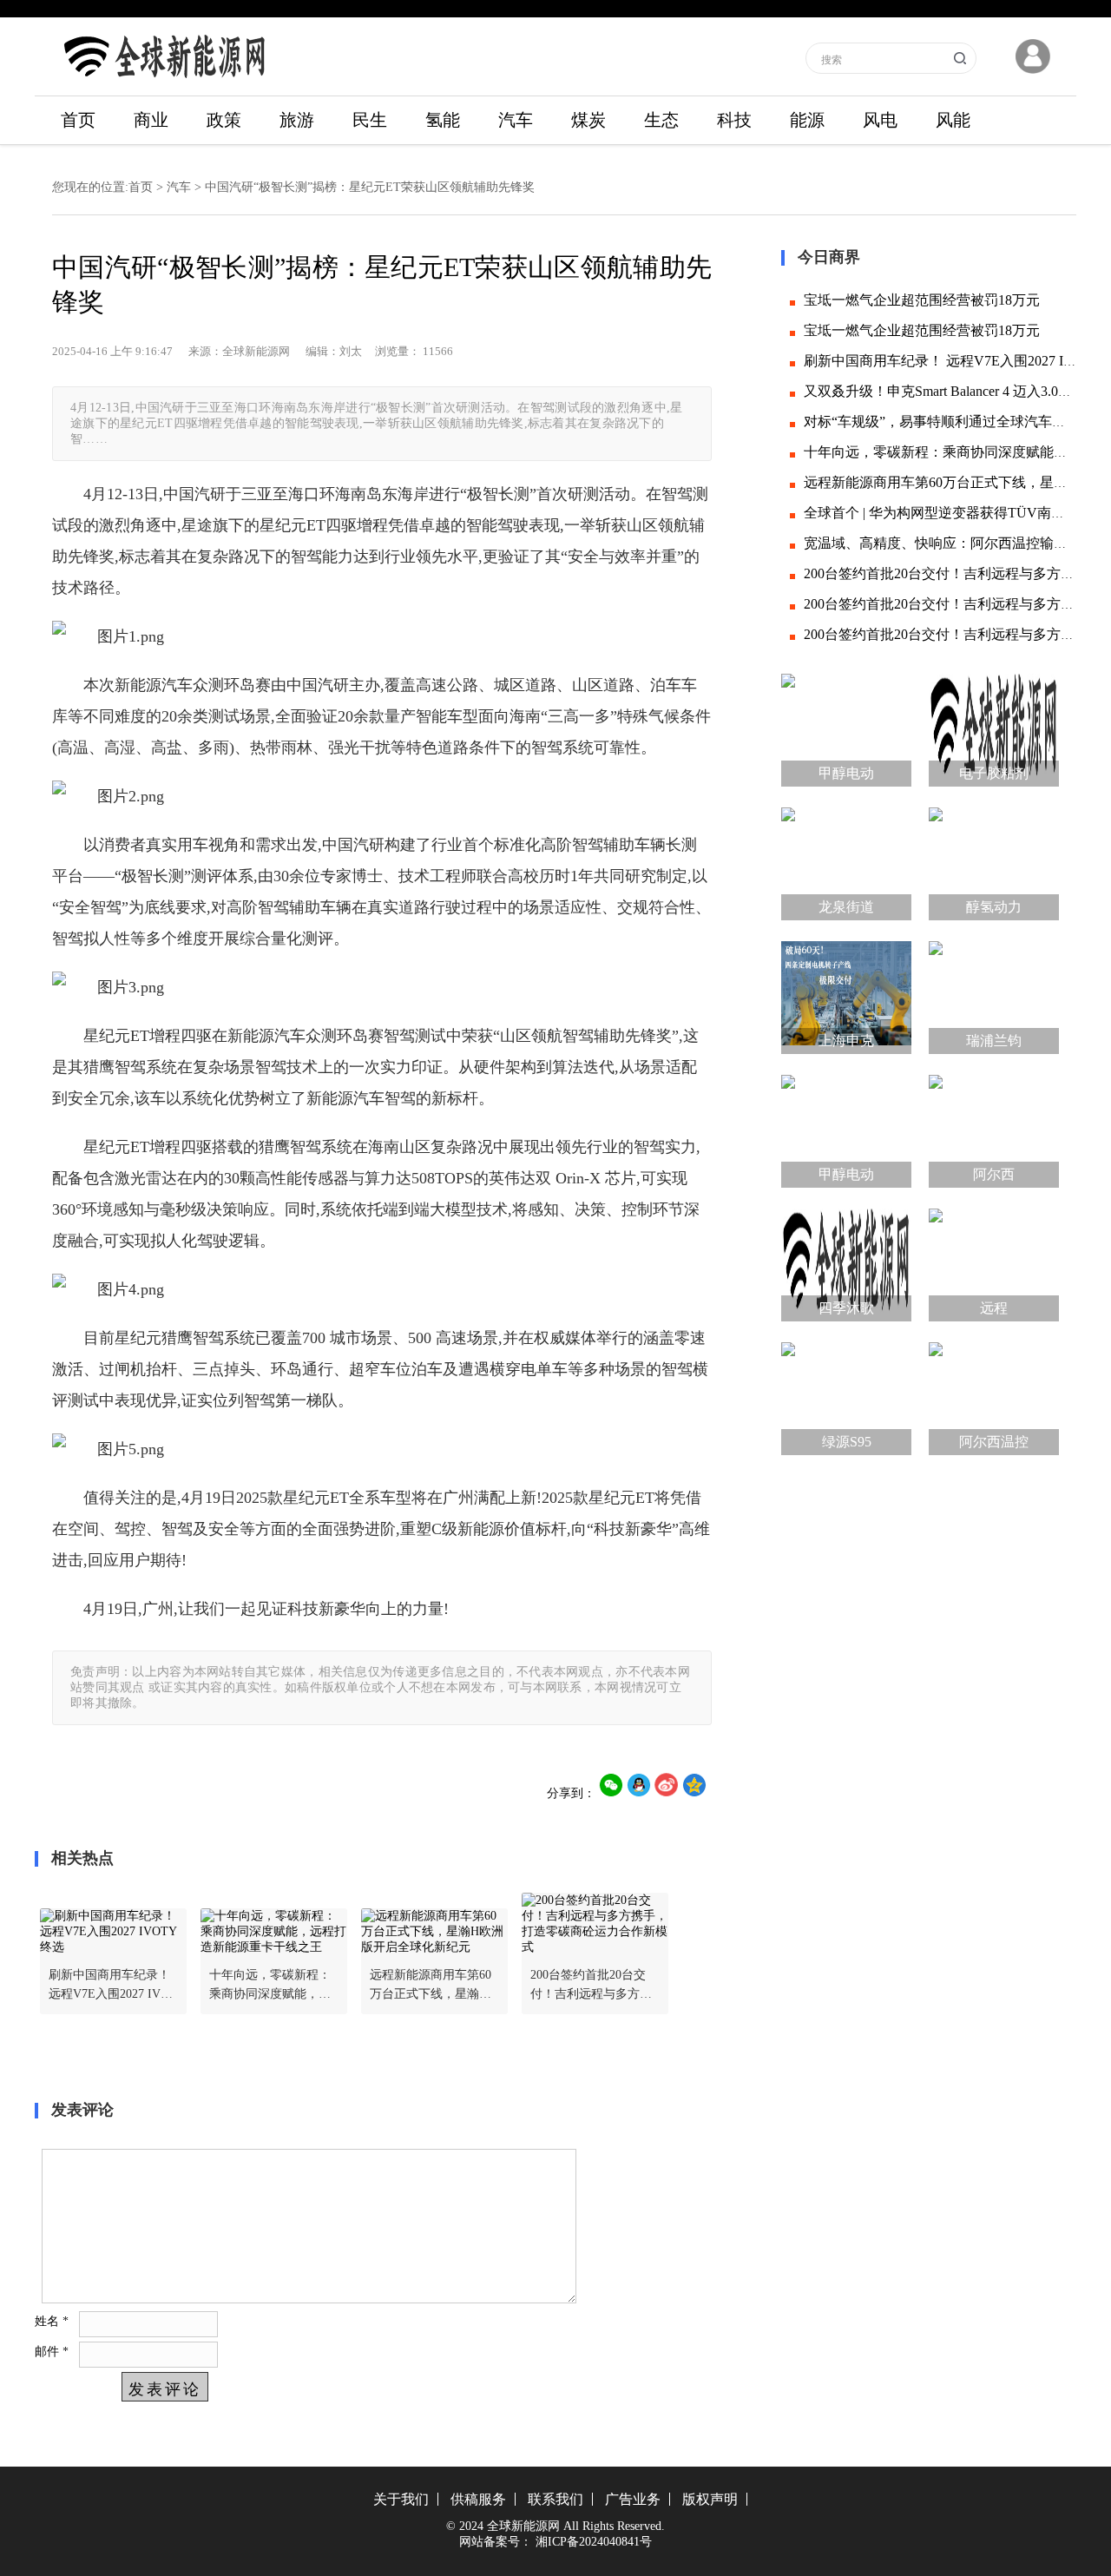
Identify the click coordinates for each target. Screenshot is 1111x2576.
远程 (994, 1308)
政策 (224, 120)
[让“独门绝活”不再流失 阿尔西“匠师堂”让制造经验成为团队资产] (994, 1127)
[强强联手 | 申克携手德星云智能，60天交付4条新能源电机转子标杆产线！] (846, 993)
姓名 (52, 2321)
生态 (661, 120)
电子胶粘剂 (994, 773)
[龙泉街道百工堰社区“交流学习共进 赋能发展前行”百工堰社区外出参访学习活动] (846, 860)
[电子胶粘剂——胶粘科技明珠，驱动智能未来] (994, 726)
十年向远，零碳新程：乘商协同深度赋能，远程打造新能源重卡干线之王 (270, 1986)
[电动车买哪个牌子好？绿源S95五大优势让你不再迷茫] (846, 1394)
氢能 (443, 120)
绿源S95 (847, 1442)
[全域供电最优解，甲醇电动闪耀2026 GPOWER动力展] (846, 726)
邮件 (52, 2352)
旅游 (297, 120)
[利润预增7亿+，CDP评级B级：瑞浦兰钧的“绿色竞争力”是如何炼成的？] (994, 993)
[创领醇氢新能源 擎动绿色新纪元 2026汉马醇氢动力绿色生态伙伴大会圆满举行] (994, 860)
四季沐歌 (846, 1308)
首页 (78, 120)
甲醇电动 (846, 773)
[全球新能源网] (165, 83)
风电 (880, 120)
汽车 (516, 120)
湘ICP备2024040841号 (594, 2542)
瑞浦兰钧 (994, 1041)
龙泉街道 (846, 907)
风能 (953, 120)
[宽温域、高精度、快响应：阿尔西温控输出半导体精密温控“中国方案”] (994, 1394)
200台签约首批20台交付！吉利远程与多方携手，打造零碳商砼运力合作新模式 (591, 1986)
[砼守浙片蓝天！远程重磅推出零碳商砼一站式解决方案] (994, 1261)
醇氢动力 (994, 907)
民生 (370, 120)
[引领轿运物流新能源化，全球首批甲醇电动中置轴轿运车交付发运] (846, 1127)
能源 (807, 120)
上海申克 (846, 1041)
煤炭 (588, 120)
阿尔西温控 (994, 1442)
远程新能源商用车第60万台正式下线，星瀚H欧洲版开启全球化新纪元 (431, 1986)
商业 (151, 120)
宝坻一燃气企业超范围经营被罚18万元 (922, 300)
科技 (734, 120)
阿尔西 (994, 1174)
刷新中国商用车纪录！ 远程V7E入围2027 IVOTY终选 (113, 1986)
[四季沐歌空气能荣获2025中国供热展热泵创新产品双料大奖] (846, 1261)
